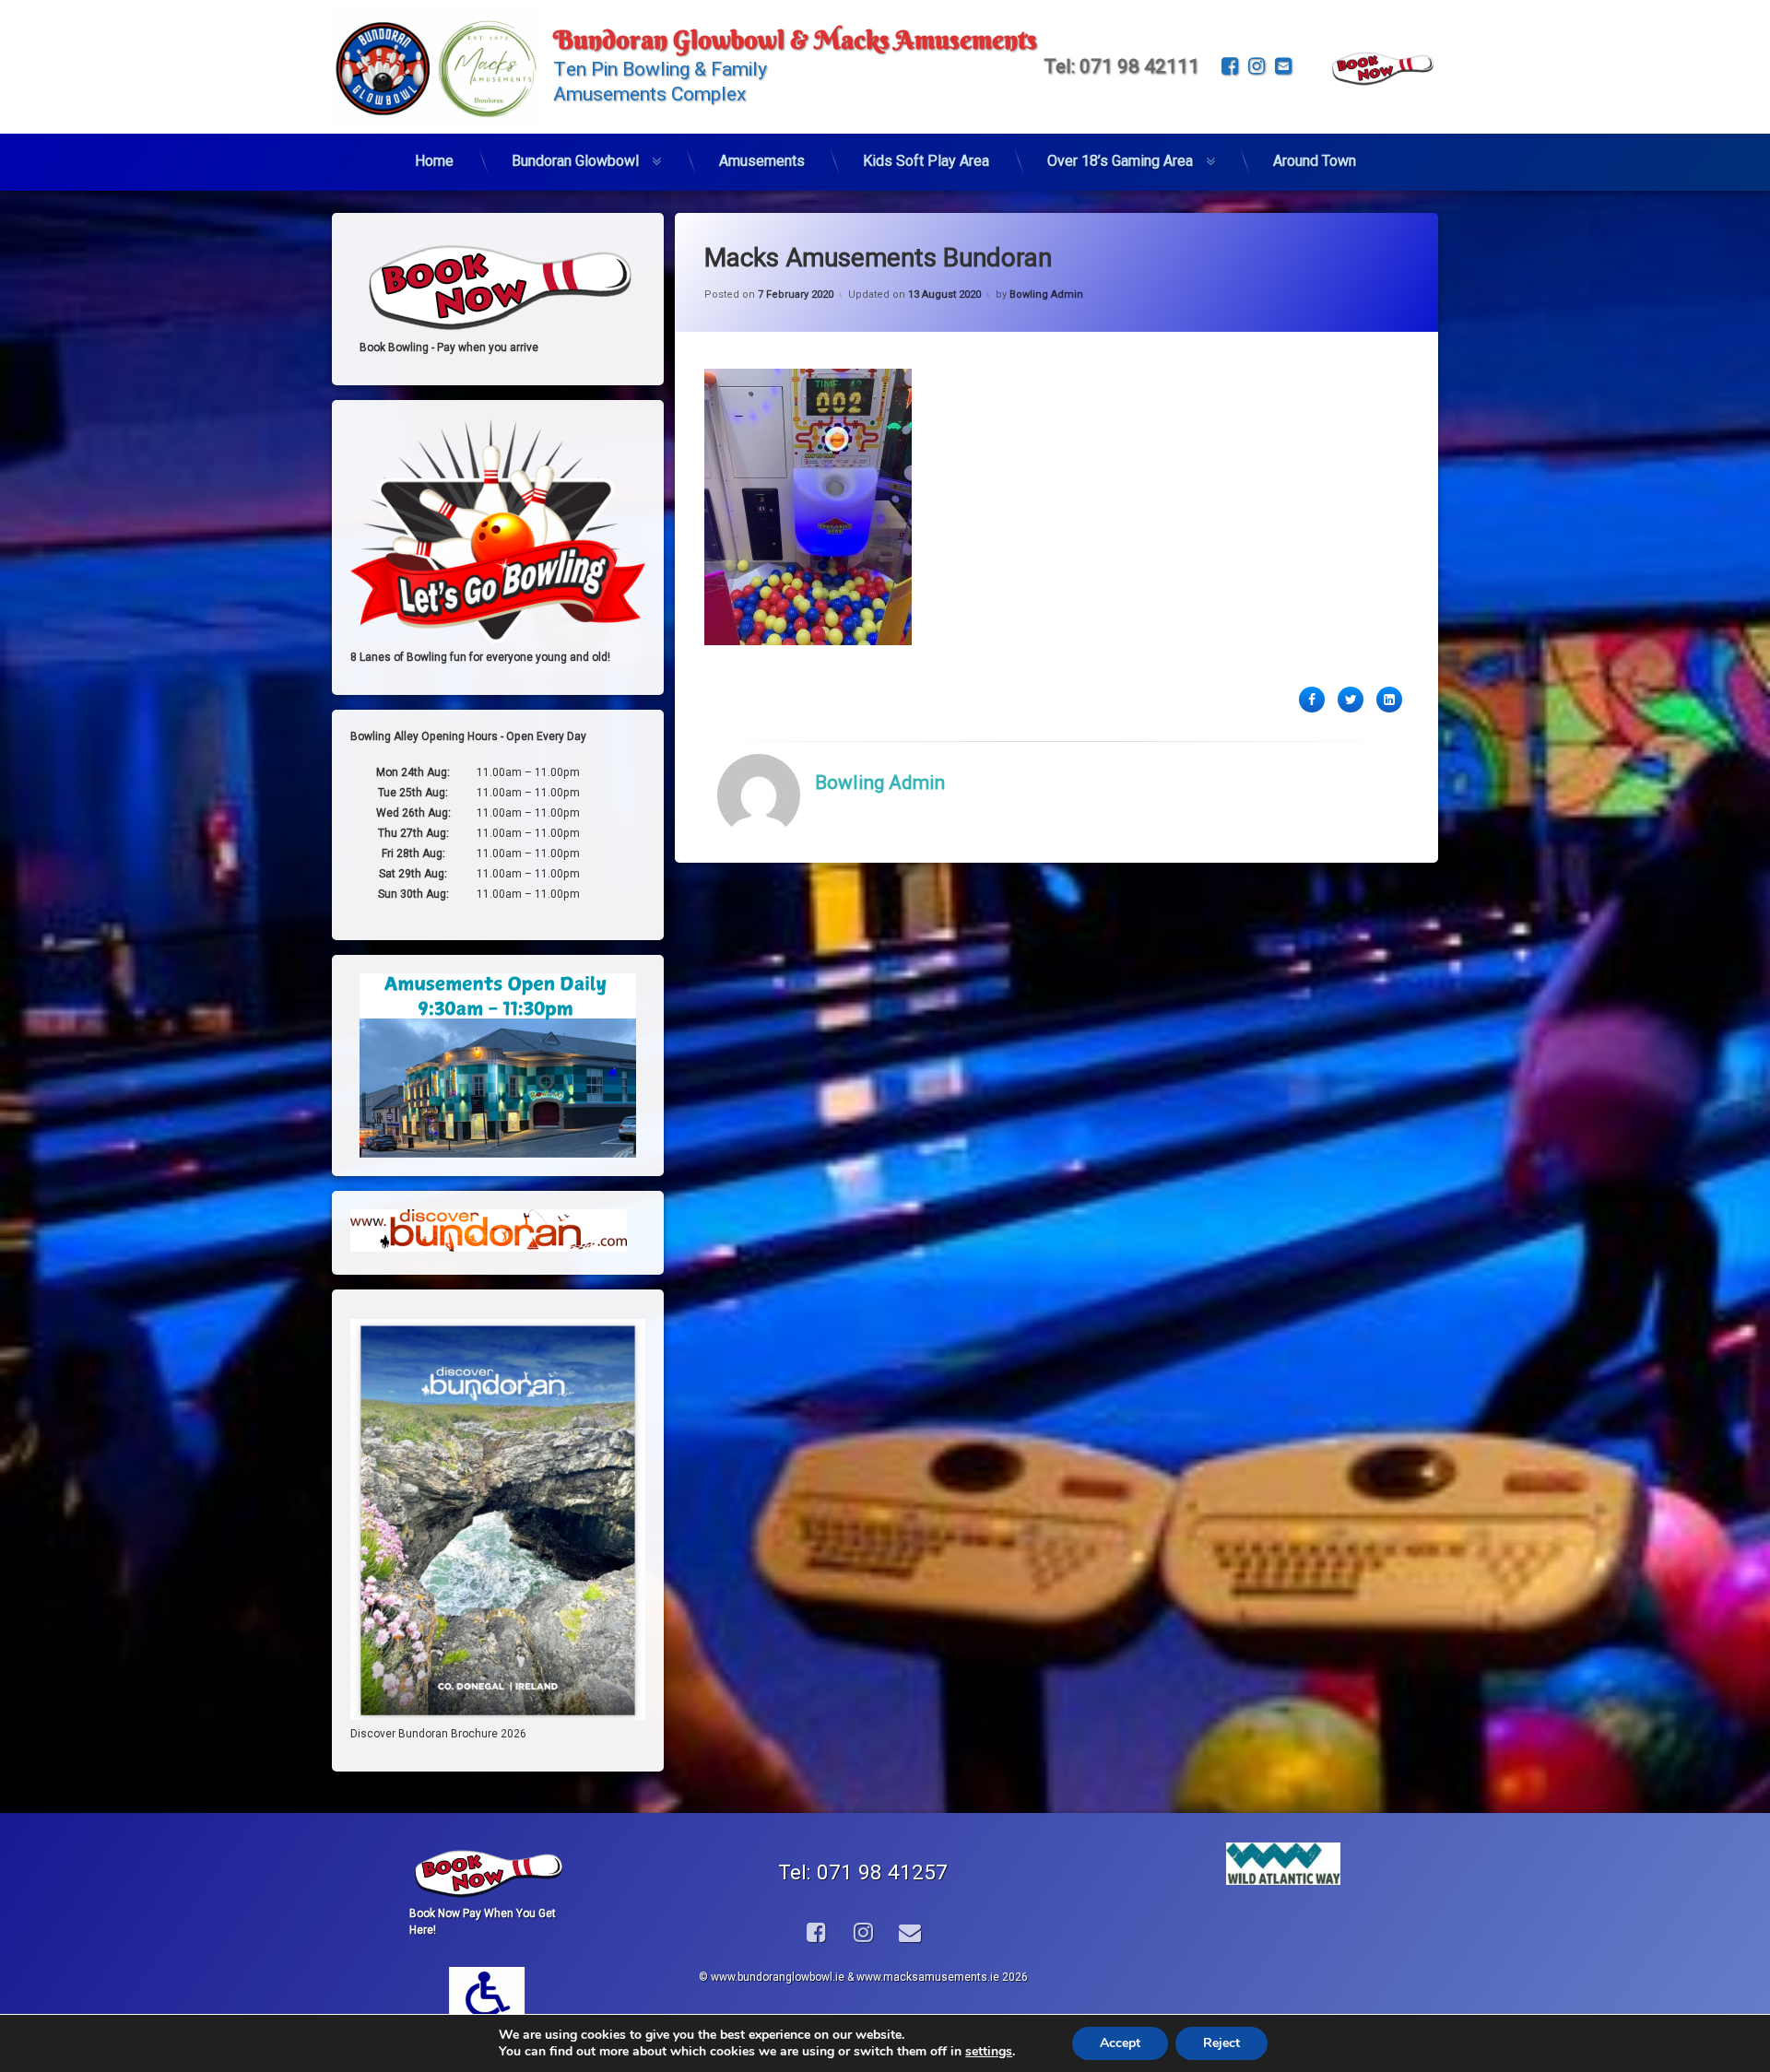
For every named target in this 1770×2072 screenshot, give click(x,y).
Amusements (762, 161)
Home (434, 161)
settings (989, 2052)
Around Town (1315, 161)
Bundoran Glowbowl (575, 161)
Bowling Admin (1046, 294)
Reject (1221, 2043)
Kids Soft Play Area (926, 161)
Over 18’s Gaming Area (1120, 161)
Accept (1120, 2043)
